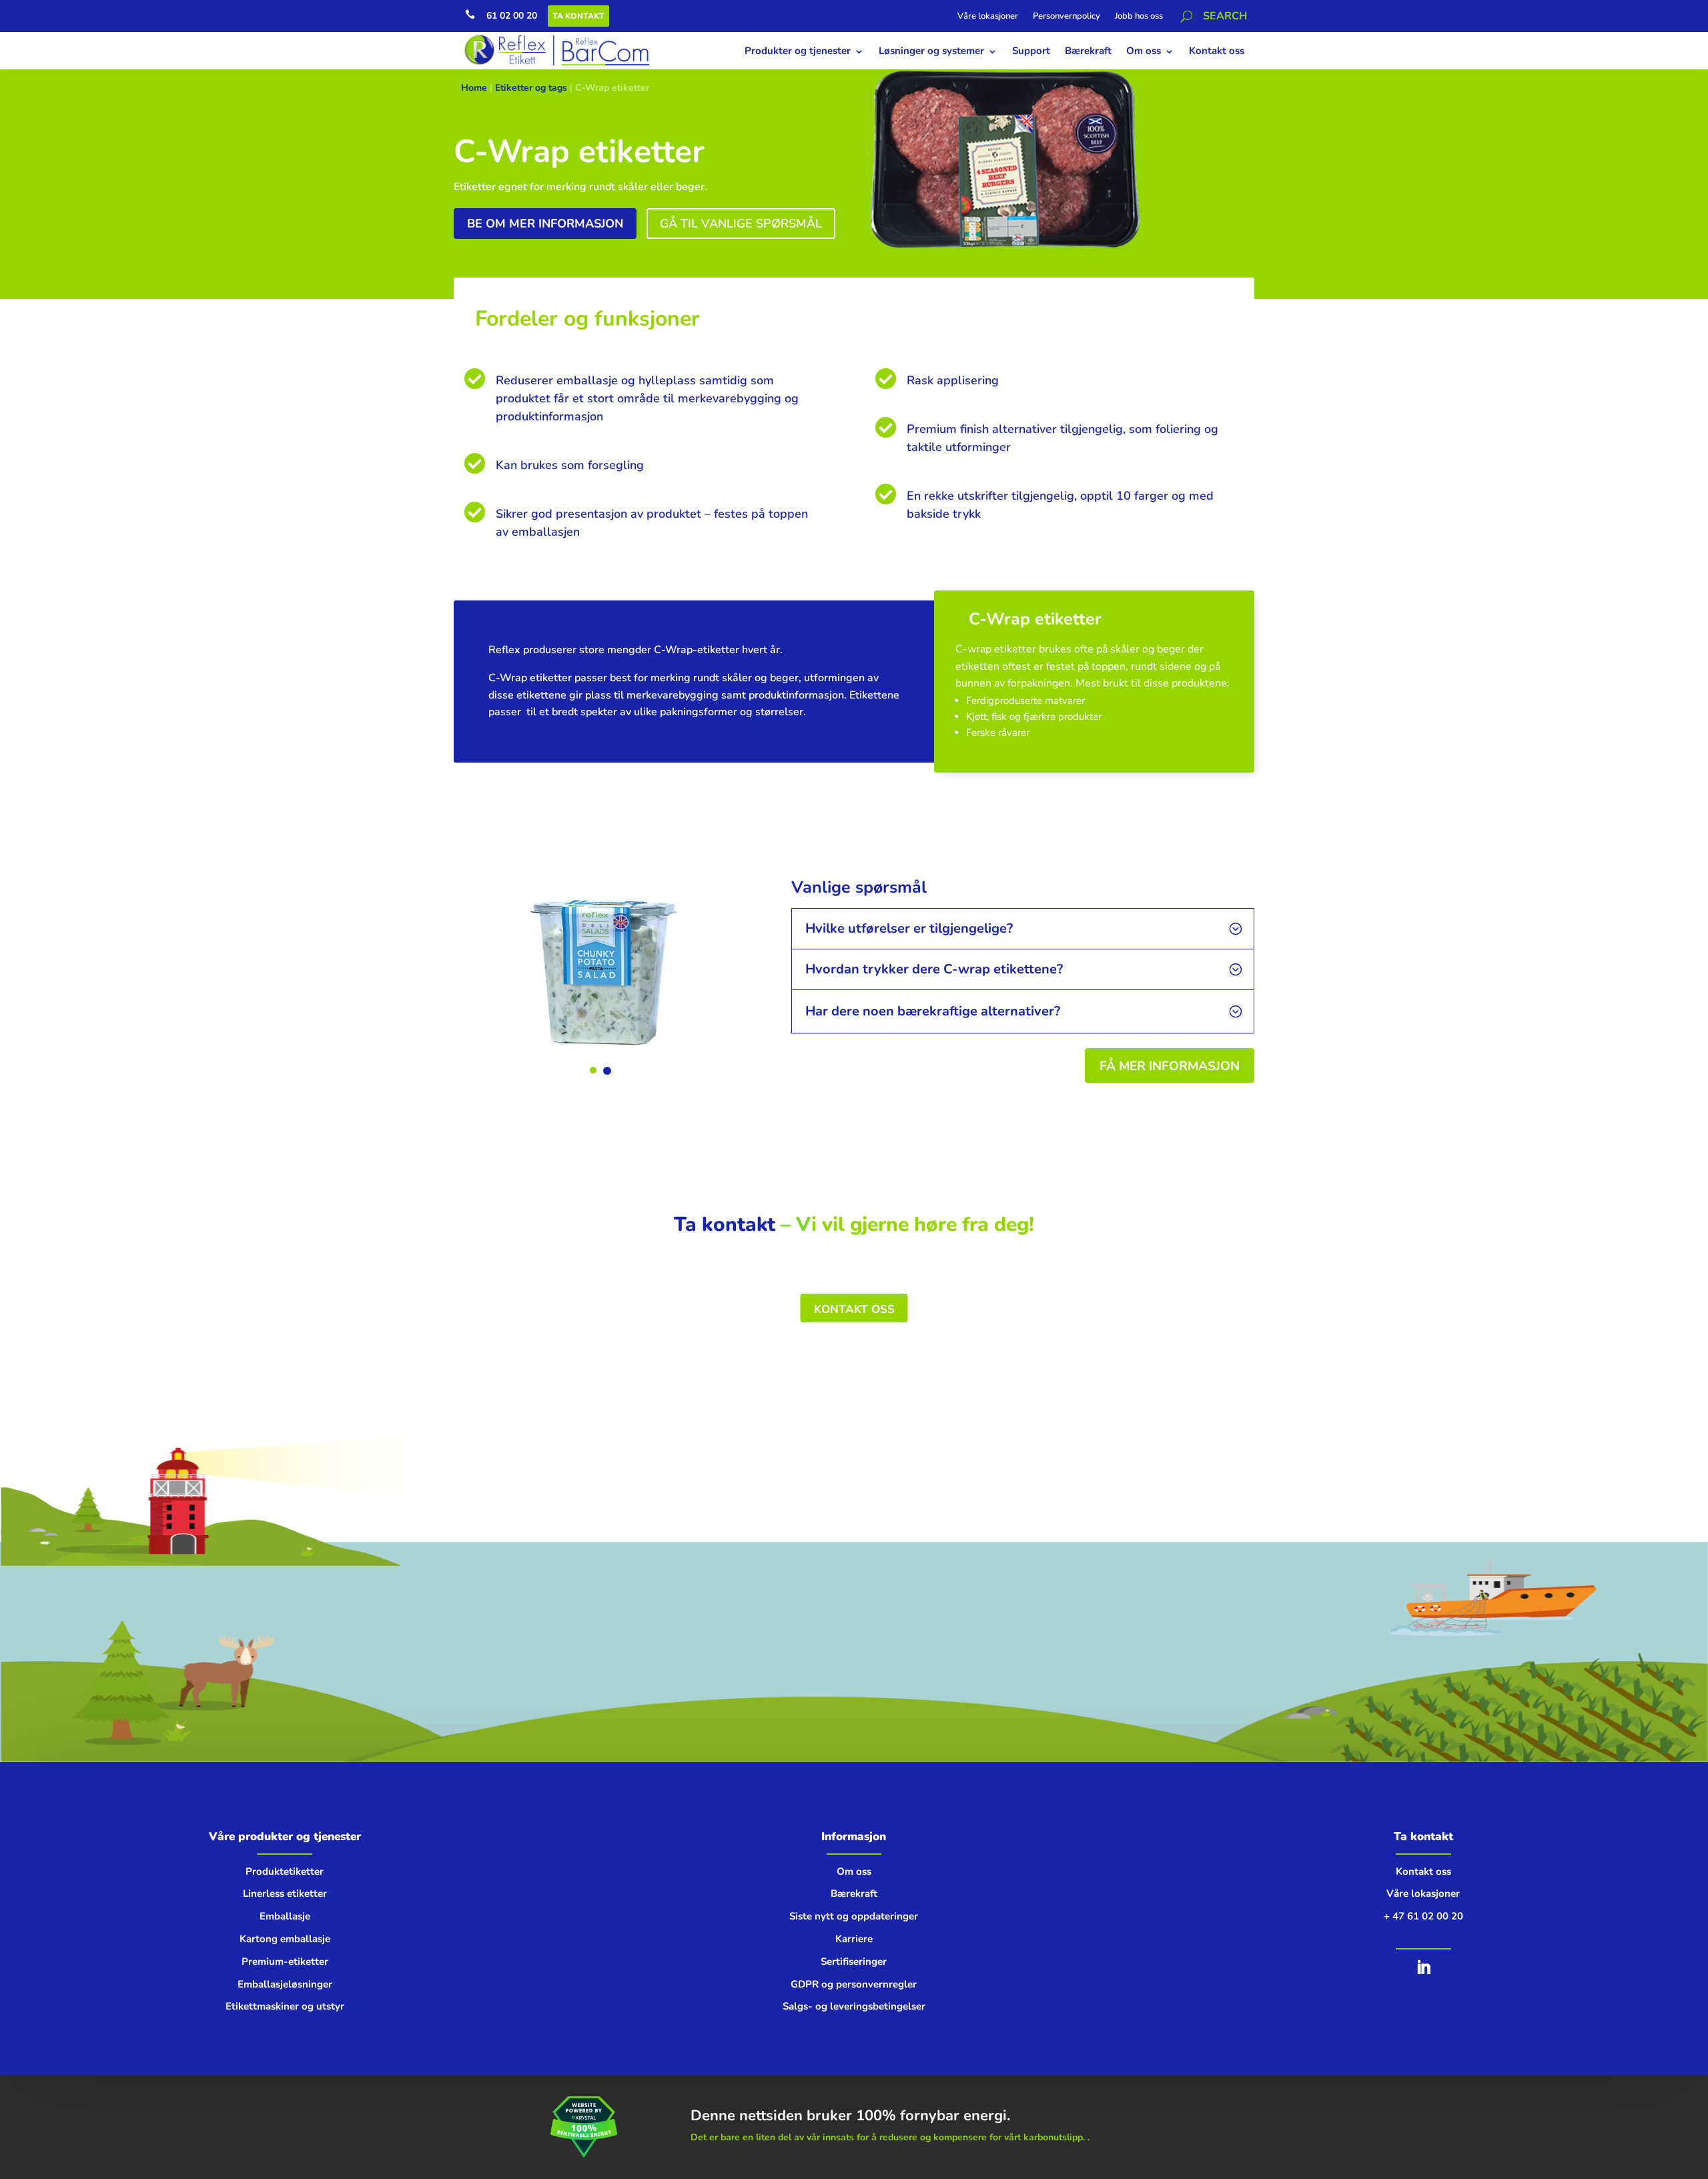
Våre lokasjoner (988, 17)
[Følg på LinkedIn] (1423, 1968)
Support (1031, 51)
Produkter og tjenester (798, 51)
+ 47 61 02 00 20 (1423, 1916)
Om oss (1144, 51)
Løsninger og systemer (931, 51)
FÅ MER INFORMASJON (1170, 1066)
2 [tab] (607, 1071)
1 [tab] (593, 1070)
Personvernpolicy (1066, 17)
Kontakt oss (1217, 51)
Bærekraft (1088, 51)
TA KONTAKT (578, 16)
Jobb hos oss (1139, 17)
